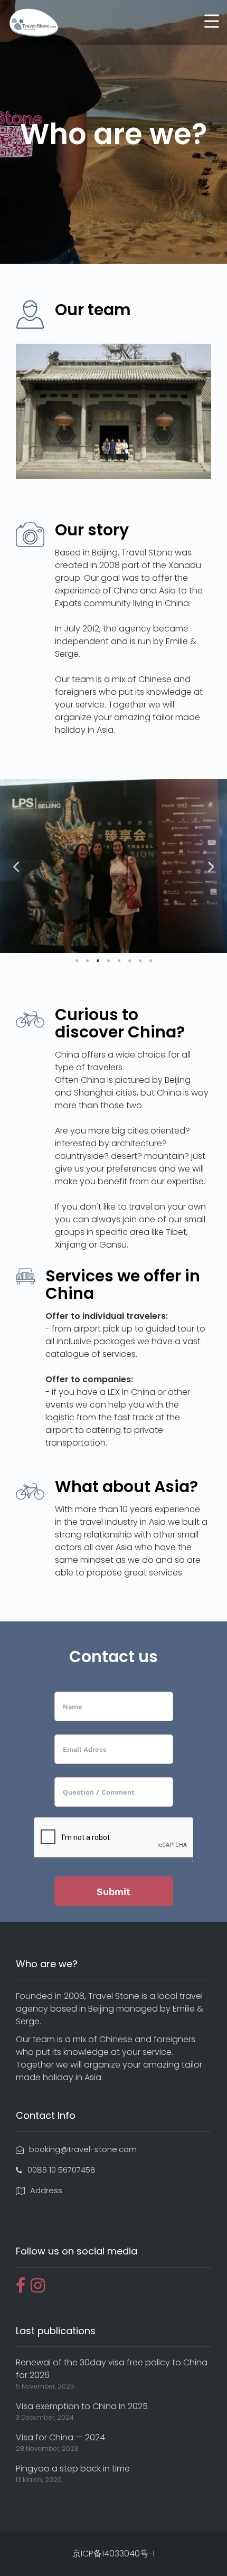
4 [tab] (108, 961)
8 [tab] (150, 961)
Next (211, 866)
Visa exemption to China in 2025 (82, 2406)
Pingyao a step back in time (73, 2469)
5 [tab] (119, 961)
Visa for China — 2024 (60, 2437)
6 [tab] (129, 961)
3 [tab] (98, 961)
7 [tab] (140, 961)
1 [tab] (77, 961)
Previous (16, 866)
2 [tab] (87, 961)
